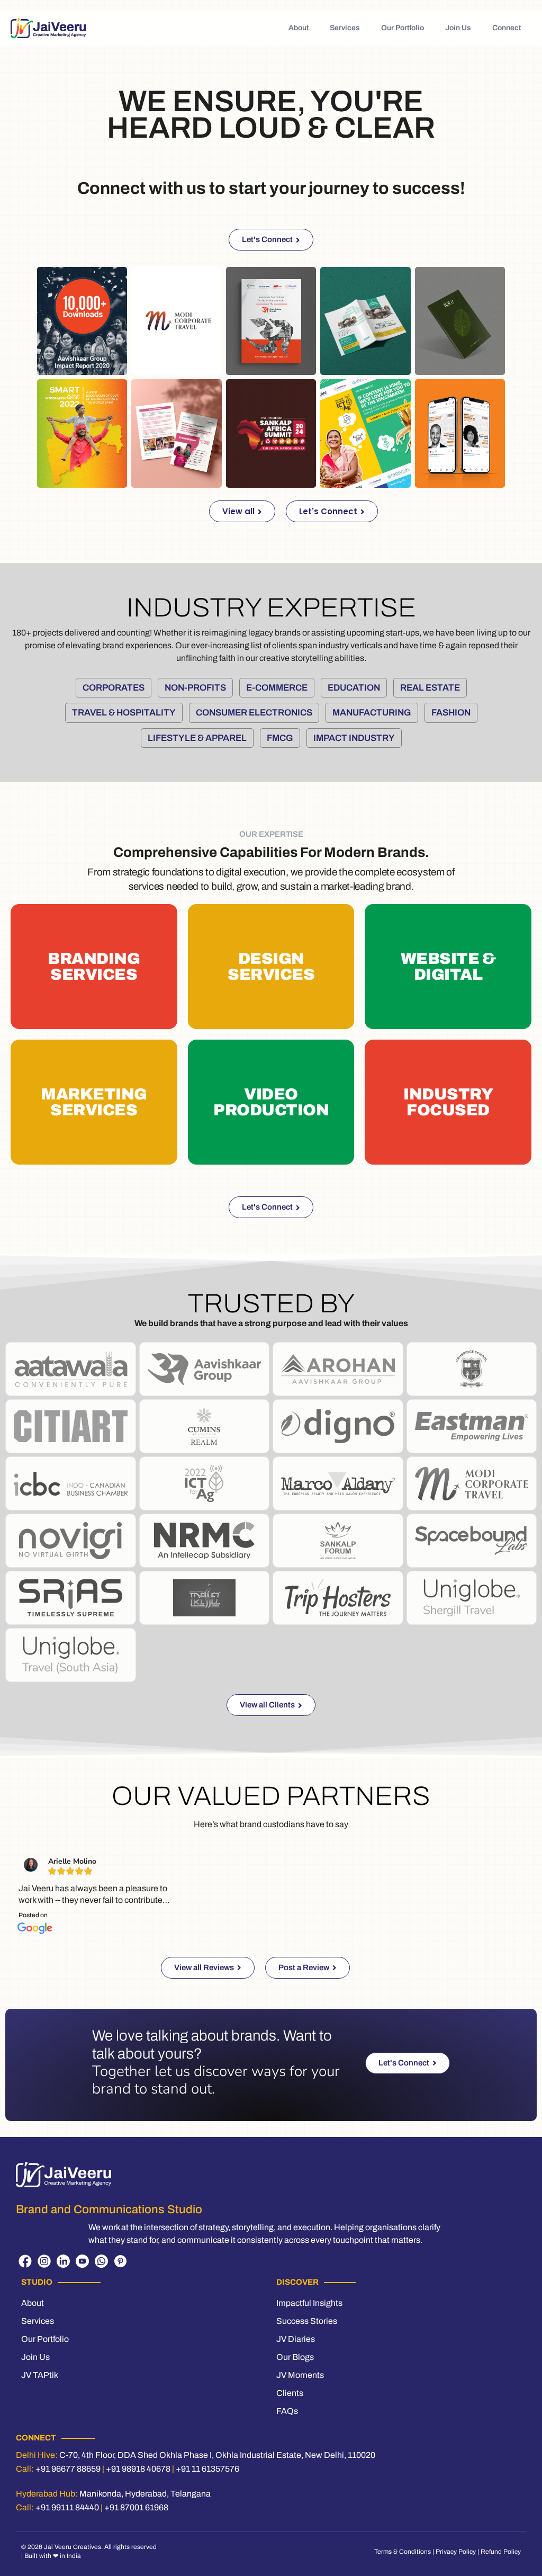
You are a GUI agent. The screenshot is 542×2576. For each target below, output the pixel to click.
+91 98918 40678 (138, 2469)
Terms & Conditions (403, 2552)
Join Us (458, 28)
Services (345, 28)
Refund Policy (501, 2552)
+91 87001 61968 (136, 2507)
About (299, 28)
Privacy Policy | (458, 2552)
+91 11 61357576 (207, 2469)
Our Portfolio (403, 28)
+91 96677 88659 (68, 2469)
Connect (507, 28)
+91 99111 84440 (67, 2507)
